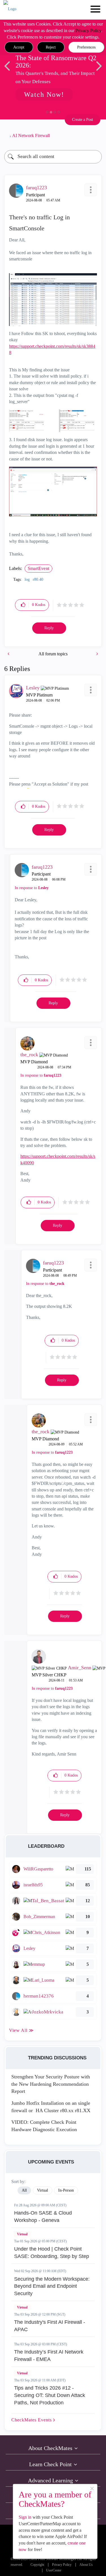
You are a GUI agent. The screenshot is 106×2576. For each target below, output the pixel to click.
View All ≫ (21, 2030)
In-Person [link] (66, 2190)
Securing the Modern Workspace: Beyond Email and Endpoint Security (52, 2286)
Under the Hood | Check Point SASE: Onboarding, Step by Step (52, 2253)
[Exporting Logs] (97, 654)
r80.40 (38, 579)
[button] (19, 47)
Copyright (37, 2565)
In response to (32, 888)
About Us (86, 2565)
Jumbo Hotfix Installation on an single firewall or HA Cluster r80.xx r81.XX (51, 2107)
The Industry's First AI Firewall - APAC (50, 2326)
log (27, 579)
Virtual (22, 2234)
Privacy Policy (88, 30)
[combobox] (53, 157)
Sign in (25, 2517)
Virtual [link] (43, 2190)
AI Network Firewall (31, 135)
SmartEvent (38, 568)
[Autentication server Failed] (9, 654)
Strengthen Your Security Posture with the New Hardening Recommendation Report (51, 2084)
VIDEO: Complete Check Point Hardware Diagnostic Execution (44, 2126)
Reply (49, 628)
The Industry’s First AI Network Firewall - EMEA (49, 2356)
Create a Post (83, 120)
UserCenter (54, 2570)
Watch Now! (44, 94)
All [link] (24, 2190)
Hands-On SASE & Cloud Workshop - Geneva (43, 2217)
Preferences (86, 47)
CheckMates (32, 2420)
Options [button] (95, 136)
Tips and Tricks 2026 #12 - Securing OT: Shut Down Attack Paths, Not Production (50, 2395)
